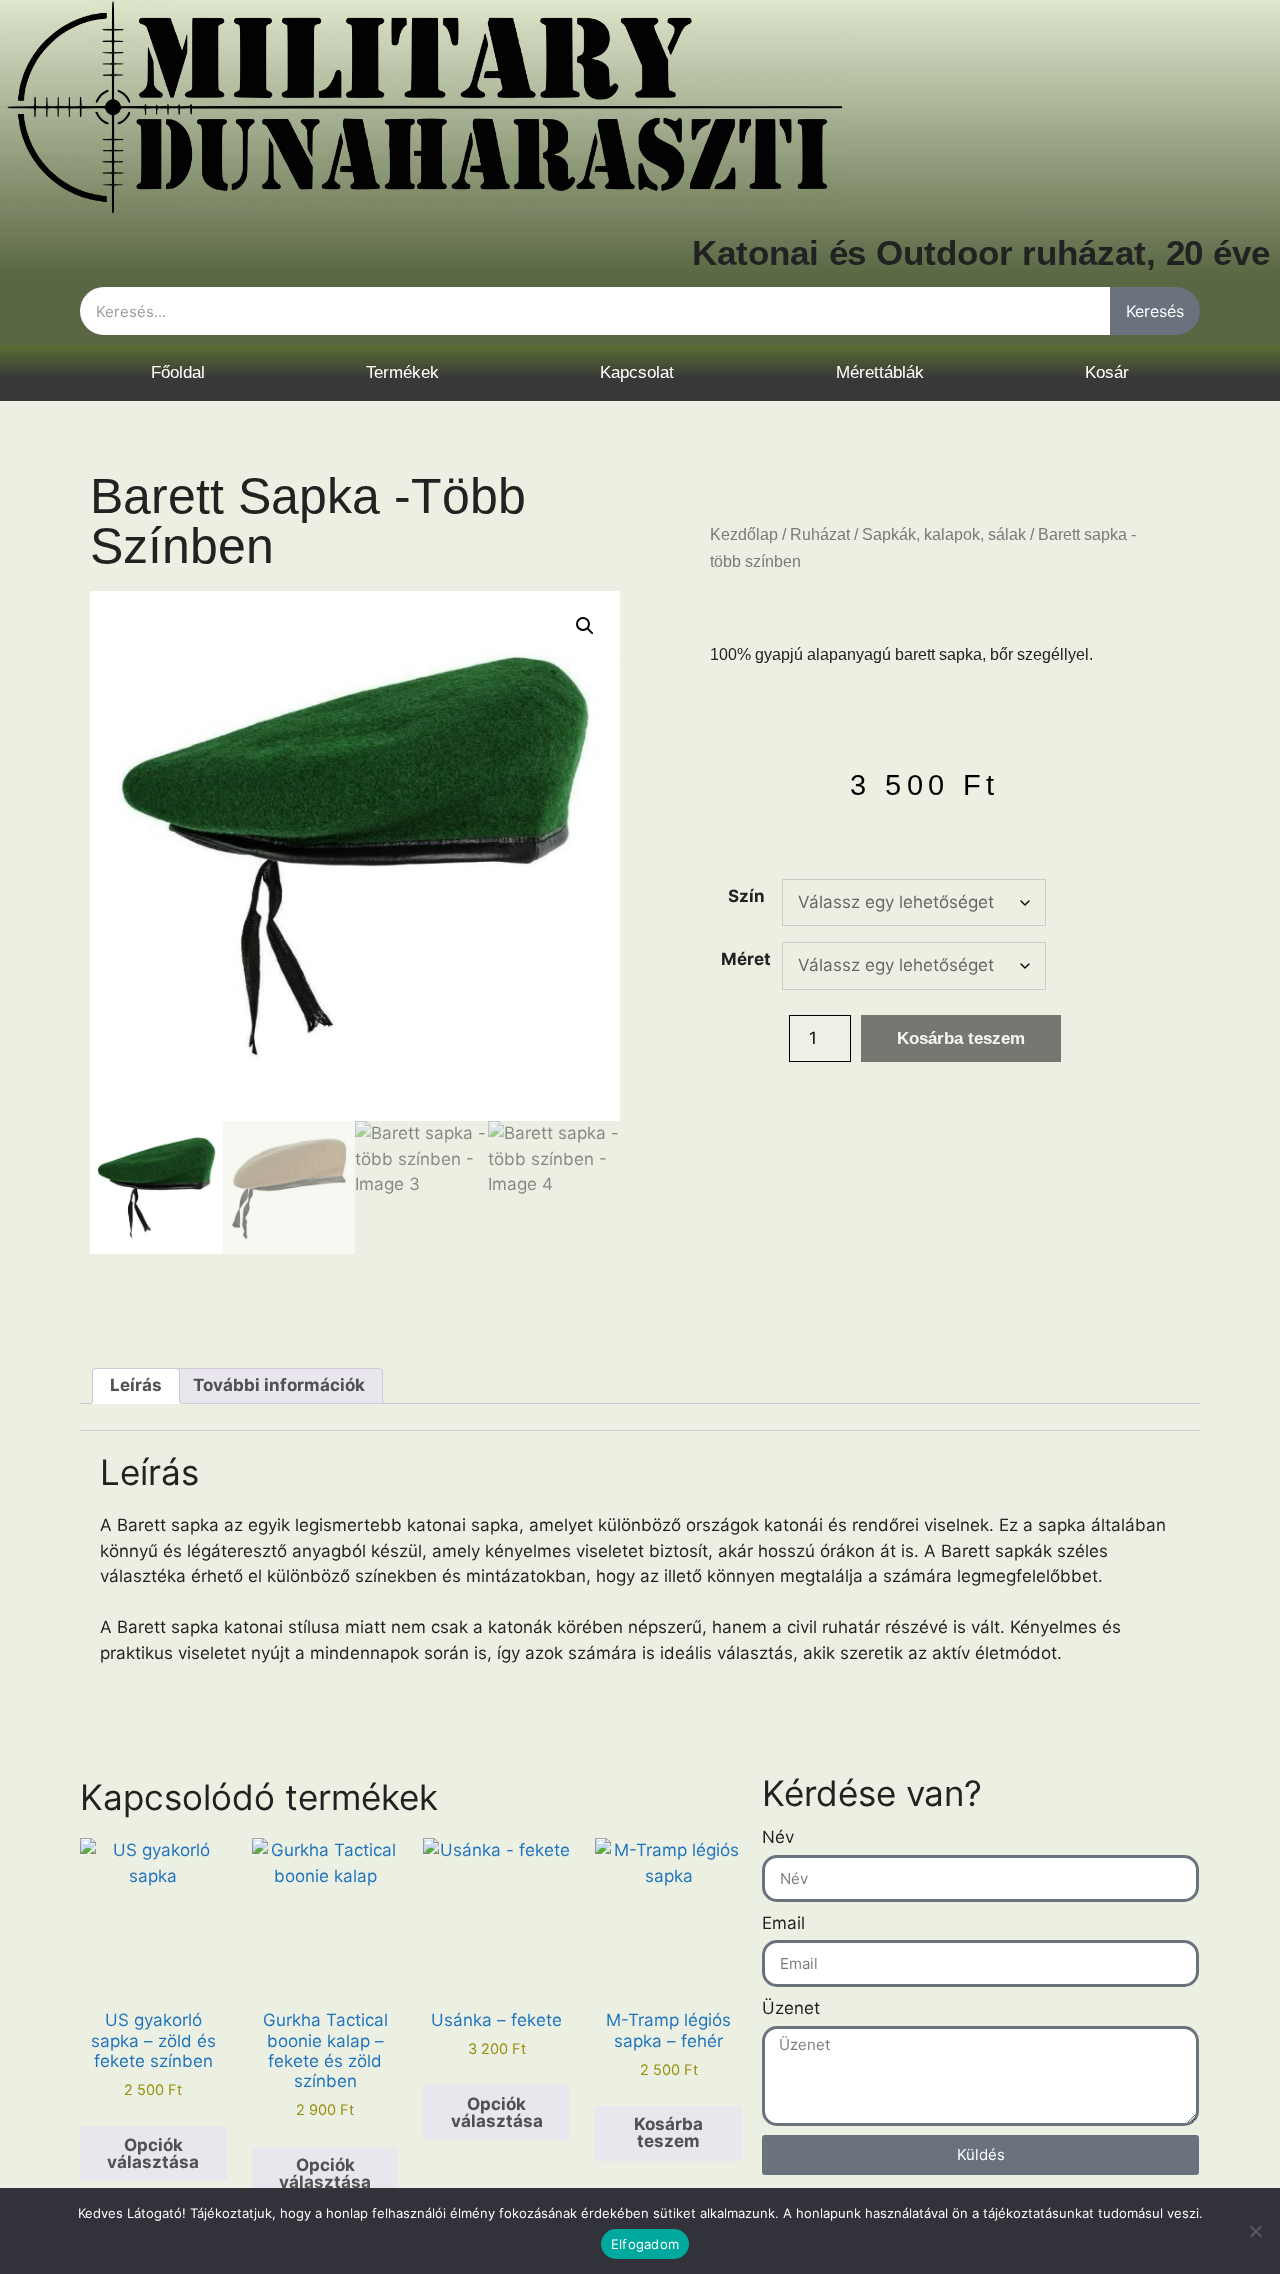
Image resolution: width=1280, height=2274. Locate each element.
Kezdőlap (744, 534)
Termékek (402, 372)
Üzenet (791, 2008)
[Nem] (1255, 2231)
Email (783, 1923)
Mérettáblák (880, 372)
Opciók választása (153, 2153)
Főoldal (178, 372)
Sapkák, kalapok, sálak (944, 534)
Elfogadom (645, 2244)
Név (778, 1837)
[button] (585, 626)
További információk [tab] (279, 1385)
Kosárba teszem (961, 1038)
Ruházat (820, 534)
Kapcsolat (637, 372)
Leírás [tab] (136, 1385)
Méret (746, 959)
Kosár (1107, 372)
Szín (746, 896)
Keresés (1155, 311)
